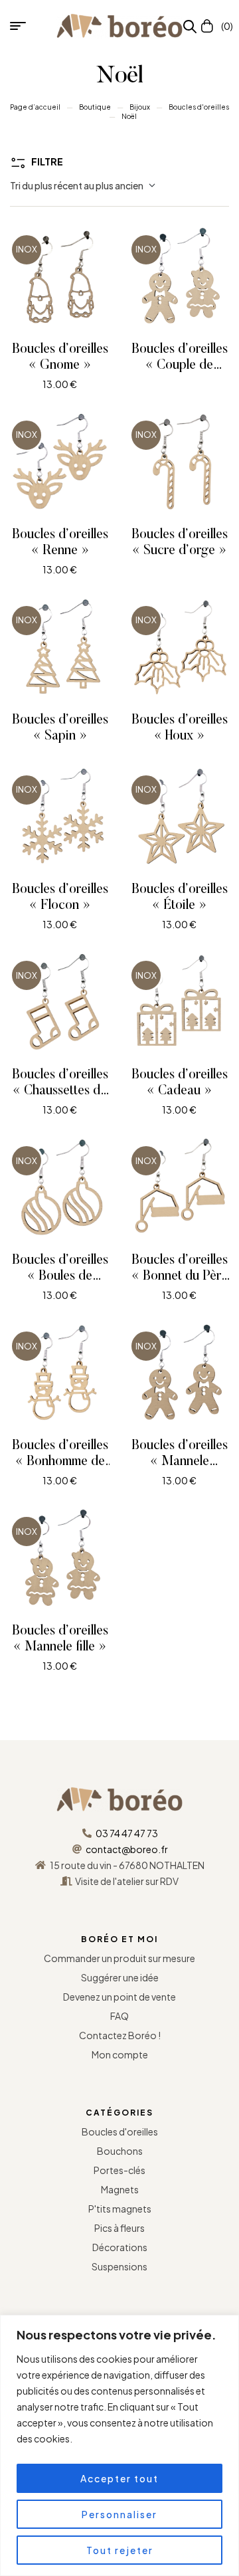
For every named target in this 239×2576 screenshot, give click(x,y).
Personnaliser (119, 2514)
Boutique (95, 107)
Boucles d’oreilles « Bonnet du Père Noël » (180, 1276)
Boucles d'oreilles (199, 107)
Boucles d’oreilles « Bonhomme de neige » (60, 1462)
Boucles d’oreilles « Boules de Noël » (60, 1276)
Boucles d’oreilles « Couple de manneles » (180, 365)
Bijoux (140, 107)
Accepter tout (119, 2478)
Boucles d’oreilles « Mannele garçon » (180, 1462)
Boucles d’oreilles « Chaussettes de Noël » (60, 1091)
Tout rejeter (120, 2550)
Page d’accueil (35, 107)
